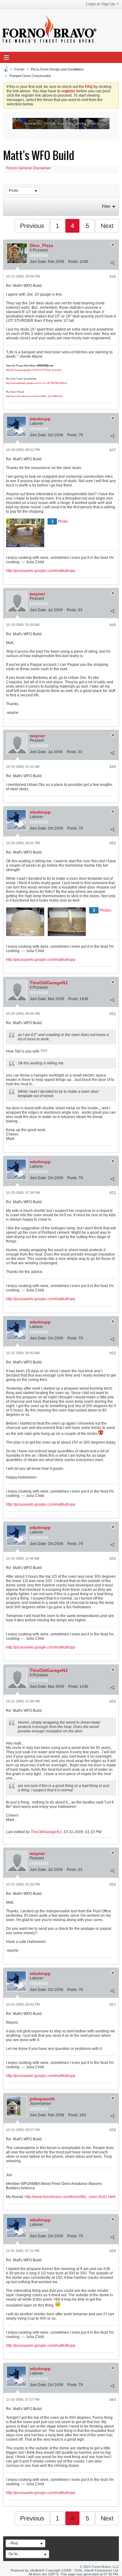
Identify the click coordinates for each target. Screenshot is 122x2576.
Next (107, 226)
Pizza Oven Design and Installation (57, 69)
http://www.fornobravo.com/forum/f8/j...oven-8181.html (70, 2197)
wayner (37, 594)
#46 (113, 277)
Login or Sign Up (101, 4)
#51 (113, 1014)
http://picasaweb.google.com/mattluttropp (41, 571)
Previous (32, 226)
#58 (113, 2130)
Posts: (73, 262)
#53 (113, 1353)
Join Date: (38, 262)
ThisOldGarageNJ (49, 983)
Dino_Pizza (41, 245)
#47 (113, 450)
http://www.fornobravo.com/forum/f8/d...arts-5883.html (34, 396)
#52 (113, 1193)
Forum (19, 69)
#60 (113, 2400)
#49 (113, 767)
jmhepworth (42, 2099)
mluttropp (40, 419)
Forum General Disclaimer (29, 168)
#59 (113, 2251)
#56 (113, 1885)
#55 (113, 1702)
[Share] (112, 263)
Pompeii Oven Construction (30, 76)
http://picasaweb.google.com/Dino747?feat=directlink (34, 370)
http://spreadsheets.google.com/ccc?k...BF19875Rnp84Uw (37, 383)
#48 (113, 625)
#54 (113, 1559)
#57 (113, 2005)
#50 (113, 843)
